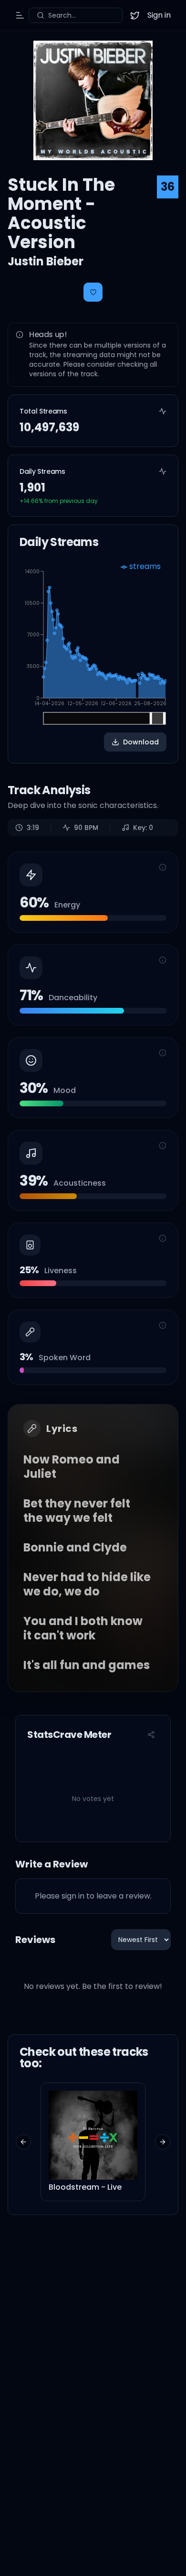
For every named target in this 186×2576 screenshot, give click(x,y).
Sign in (159, 15)
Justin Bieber (46, 261)
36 (168, 187)
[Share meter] (151, 1735)
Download (141, 742)
